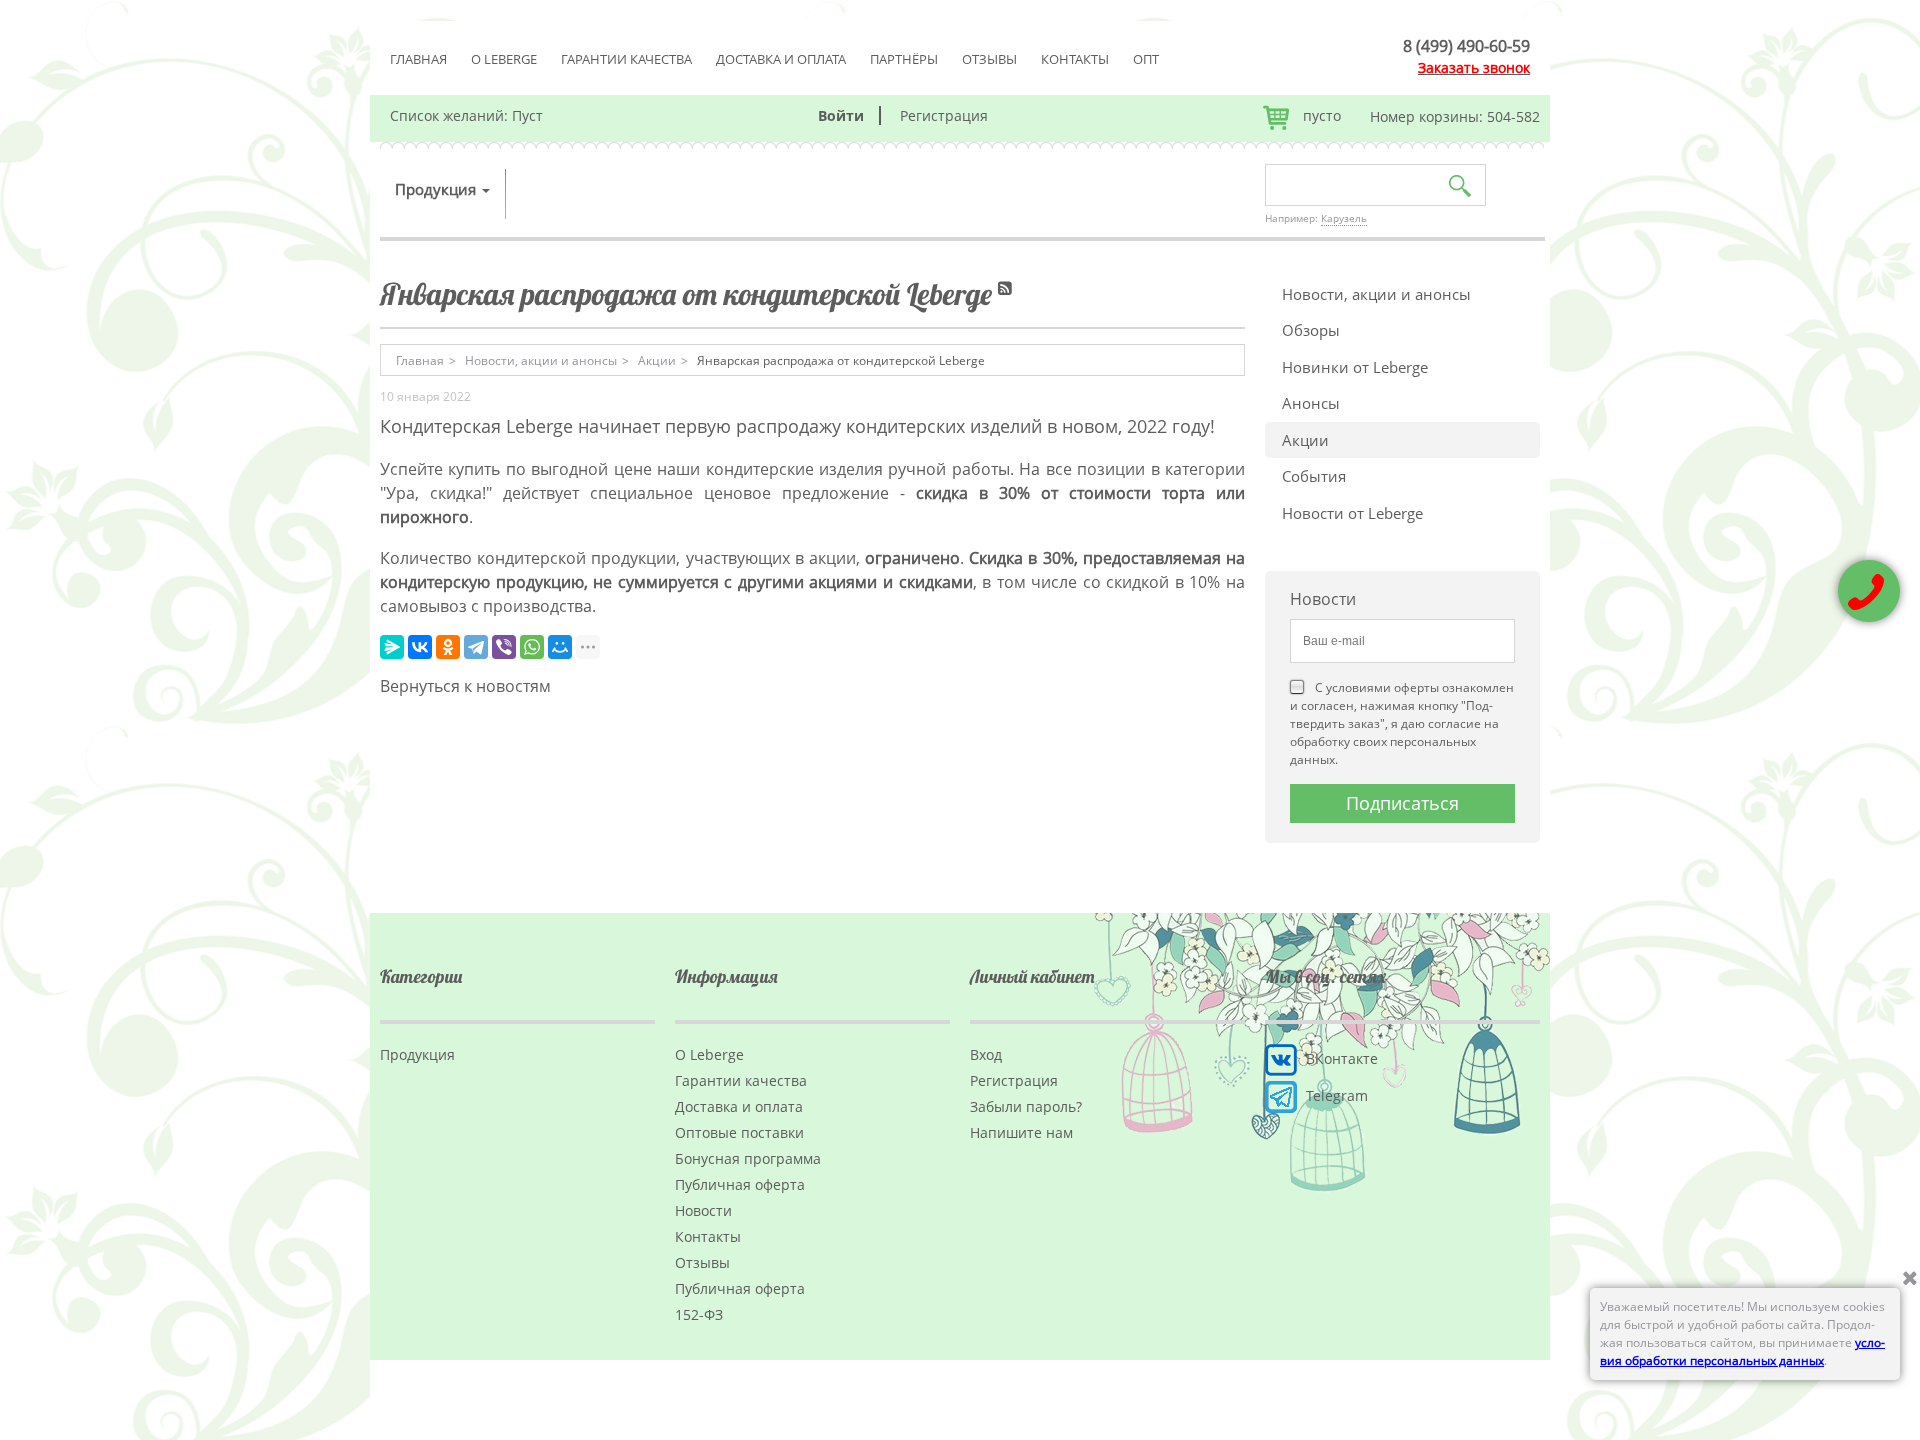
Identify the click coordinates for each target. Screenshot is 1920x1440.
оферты (1416, 687)
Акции (1305, 440)
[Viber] (504, 647)
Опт (1146, 59)
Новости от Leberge (1352, 513)
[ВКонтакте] (420, 647)
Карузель (1344, 218)
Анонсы (1311, 403)
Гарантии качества (626, 59)
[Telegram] (476, 647)
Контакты (1075, 59)
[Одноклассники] (448, 647)
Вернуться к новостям (465, 686)
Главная (418, 59)
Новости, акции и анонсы (1376, 294)
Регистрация (944, 115)
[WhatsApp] (532, 647)
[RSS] (1006, 294)
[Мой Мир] (560, 647)
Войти (841, 115)
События (1314, 476)
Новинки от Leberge (1355, 367)
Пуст (527, 115)
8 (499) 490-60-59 (1466, 46)
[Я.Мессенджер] (392, 647)
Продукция (437, 189)
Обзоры (1311, 330)
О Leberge (504, 59)
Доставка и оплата (781, 59)
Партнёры (904, 59)
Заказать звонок (1474, 67)
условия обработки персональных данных (1742, 1351)
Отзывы (989, 59)
